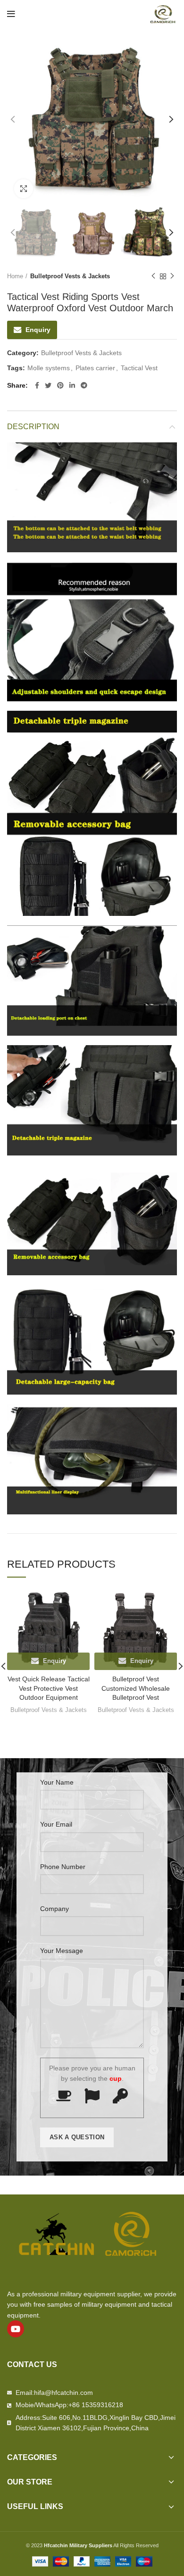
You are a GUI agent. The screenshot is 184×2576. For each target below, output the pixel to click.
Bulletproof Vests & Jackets (70, 276)
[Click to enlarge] (24, 189)
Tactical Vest (139, 368)
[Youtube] (16, 2329)
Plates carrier (95, 368)
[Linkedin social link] (72, 385)
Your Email (56, 1824)
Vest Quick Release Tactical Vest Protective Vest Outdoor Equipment (49, 1688)
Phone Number (63, 1867)
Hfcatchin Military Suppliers (78, 2545)
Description (33, 427)
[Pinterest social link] (60, 385)
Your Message (62, 1951)
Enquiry (38, 330)
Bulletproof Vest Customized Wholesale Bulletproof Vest (136, 1688)
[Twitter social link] (48, 385)
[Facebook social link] (37, 385)
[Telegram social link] (84, 385)
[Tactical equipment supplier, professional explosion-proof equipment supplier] (163, 14)
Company (54, 1909)
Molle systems (49, 368)
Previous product (153, 276)
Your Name (57, 1782)
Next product (172, 276)
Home (15, 276)
